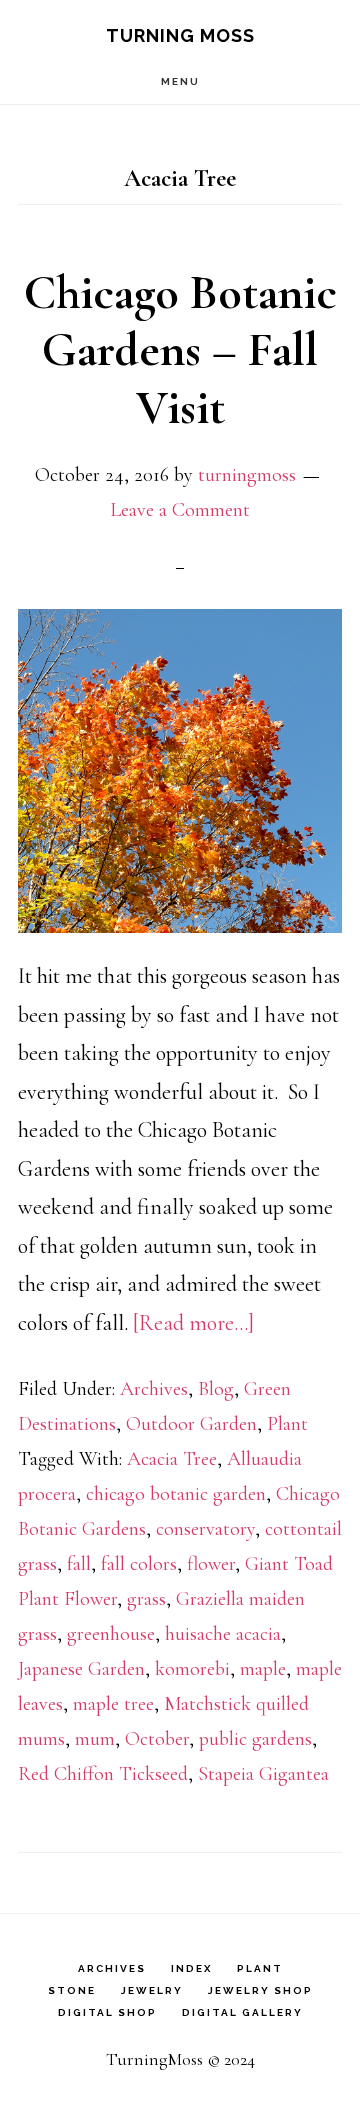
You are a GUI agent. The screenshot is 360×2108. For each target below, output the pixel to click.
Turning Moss (180, 35)
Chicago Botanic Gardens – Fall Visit (180, 350)
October (157, 1739)
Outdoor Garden (191, 1424)
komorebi (192, 1669)
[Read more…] (193, 1323)
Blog (216, 1389)
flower (211, 1564)
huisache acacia (223, 1634)
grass (146, 1599)
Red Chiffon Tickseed (103, 1774)
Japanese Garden (81, 1669)
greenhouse (111, 1634)
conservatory (205, 1529)
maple (263, 1669)
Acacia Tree (172, 1459)
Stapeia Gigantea (263, 1774)
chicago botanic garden (176, 1494)
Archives (154, 1389)
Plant (287, 1424)
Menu (180, 81)
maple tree (113, 1704)
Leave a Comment (180, 510)
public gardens (255, 1739)
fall (79, 1564)
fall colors (139, 1564)
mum (95, 1739)
